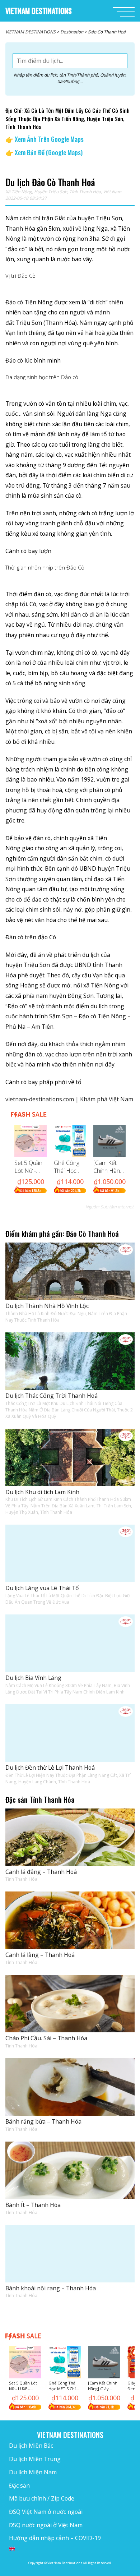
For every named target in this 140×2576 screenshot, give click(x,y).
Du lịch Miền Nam (33, 2472)
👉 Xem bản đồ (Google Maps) (44, 152)
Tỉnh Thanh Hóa (85, 192)
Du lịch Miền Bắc (31, 2446)
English (12, 2549)
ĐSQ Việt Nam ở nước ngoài (46, 2512)
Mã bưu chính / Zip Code (42, 2498)
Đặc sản (19, 2485)
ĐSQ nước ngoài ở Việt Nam (46, 2525)
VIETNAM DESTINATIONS (39, 11)
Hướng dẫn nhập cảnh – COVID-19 (55, 2538)
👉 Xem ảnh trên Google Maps (45, 139)
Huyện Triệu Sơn (51, 192)
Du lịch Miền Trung (35, 2459)
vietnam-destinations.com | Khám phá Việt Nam (69, 1099)
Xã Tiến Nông (19, 192)
